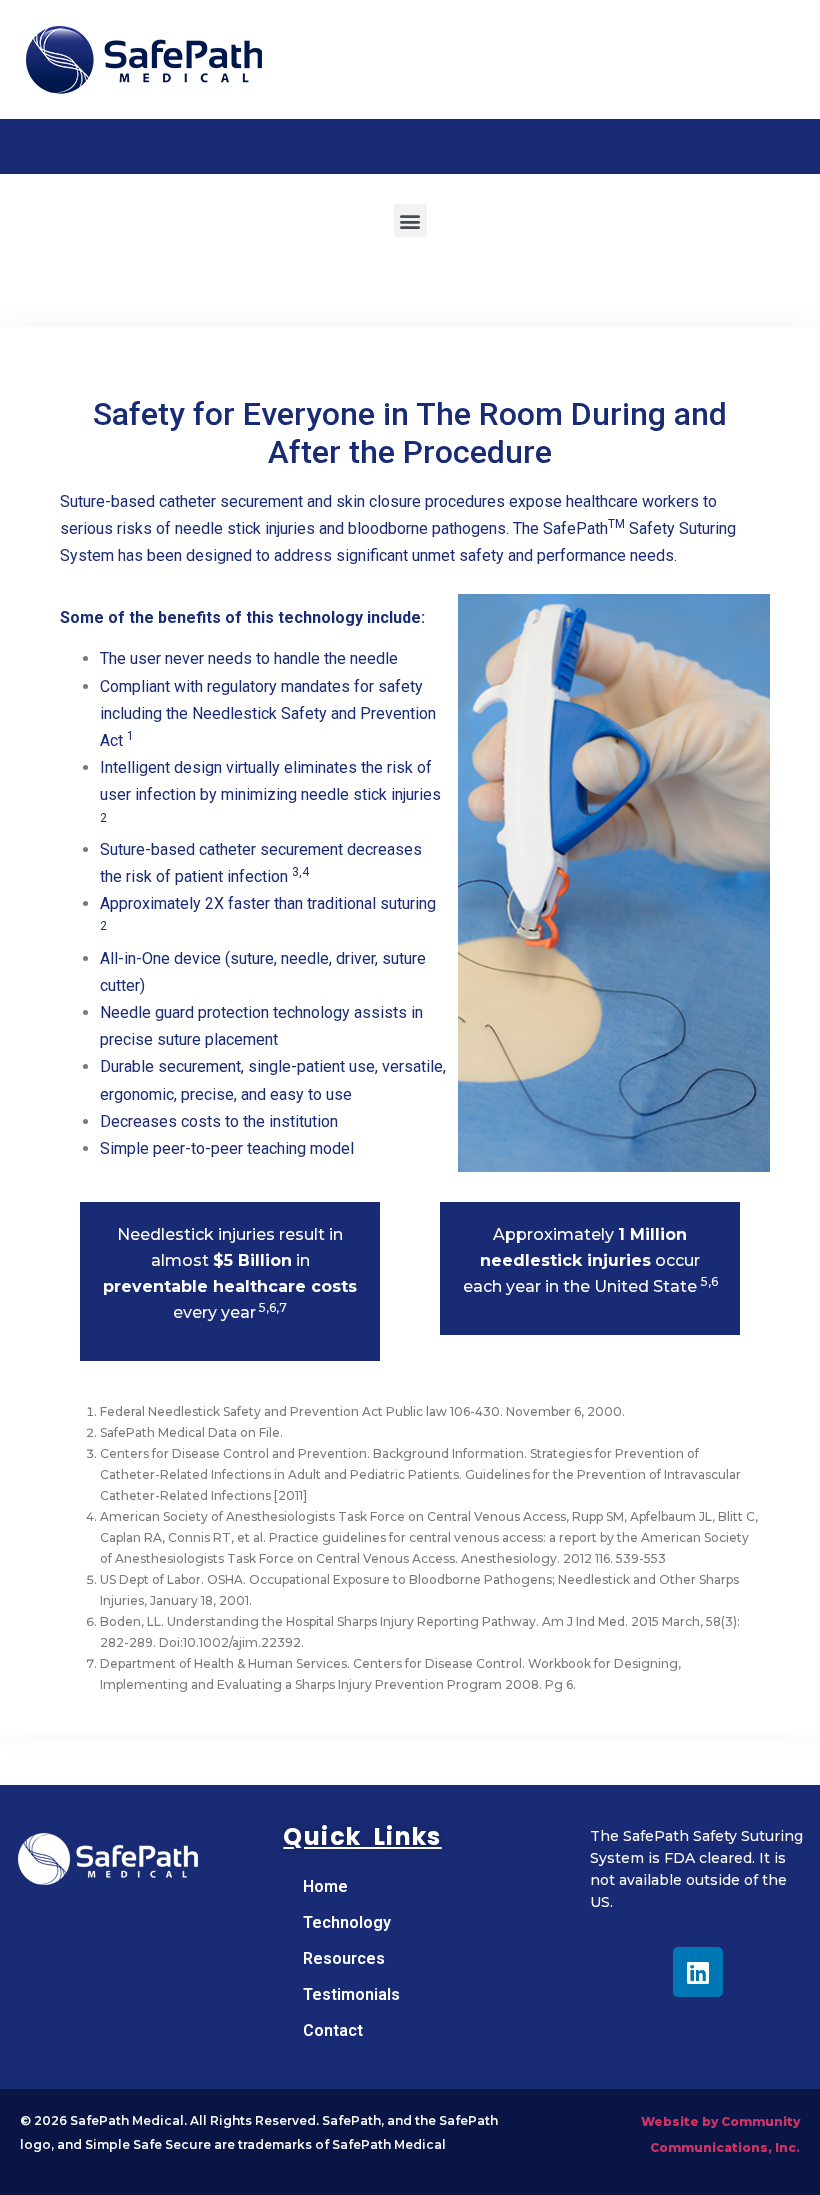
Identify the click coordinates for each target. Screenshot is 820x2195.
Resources (344, 1958)
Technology (347, 1922)
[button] (410, 220)
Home (325, 1886)
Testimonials (351, 1994)
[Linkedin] (698, 1972)
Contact (333, 2030)
